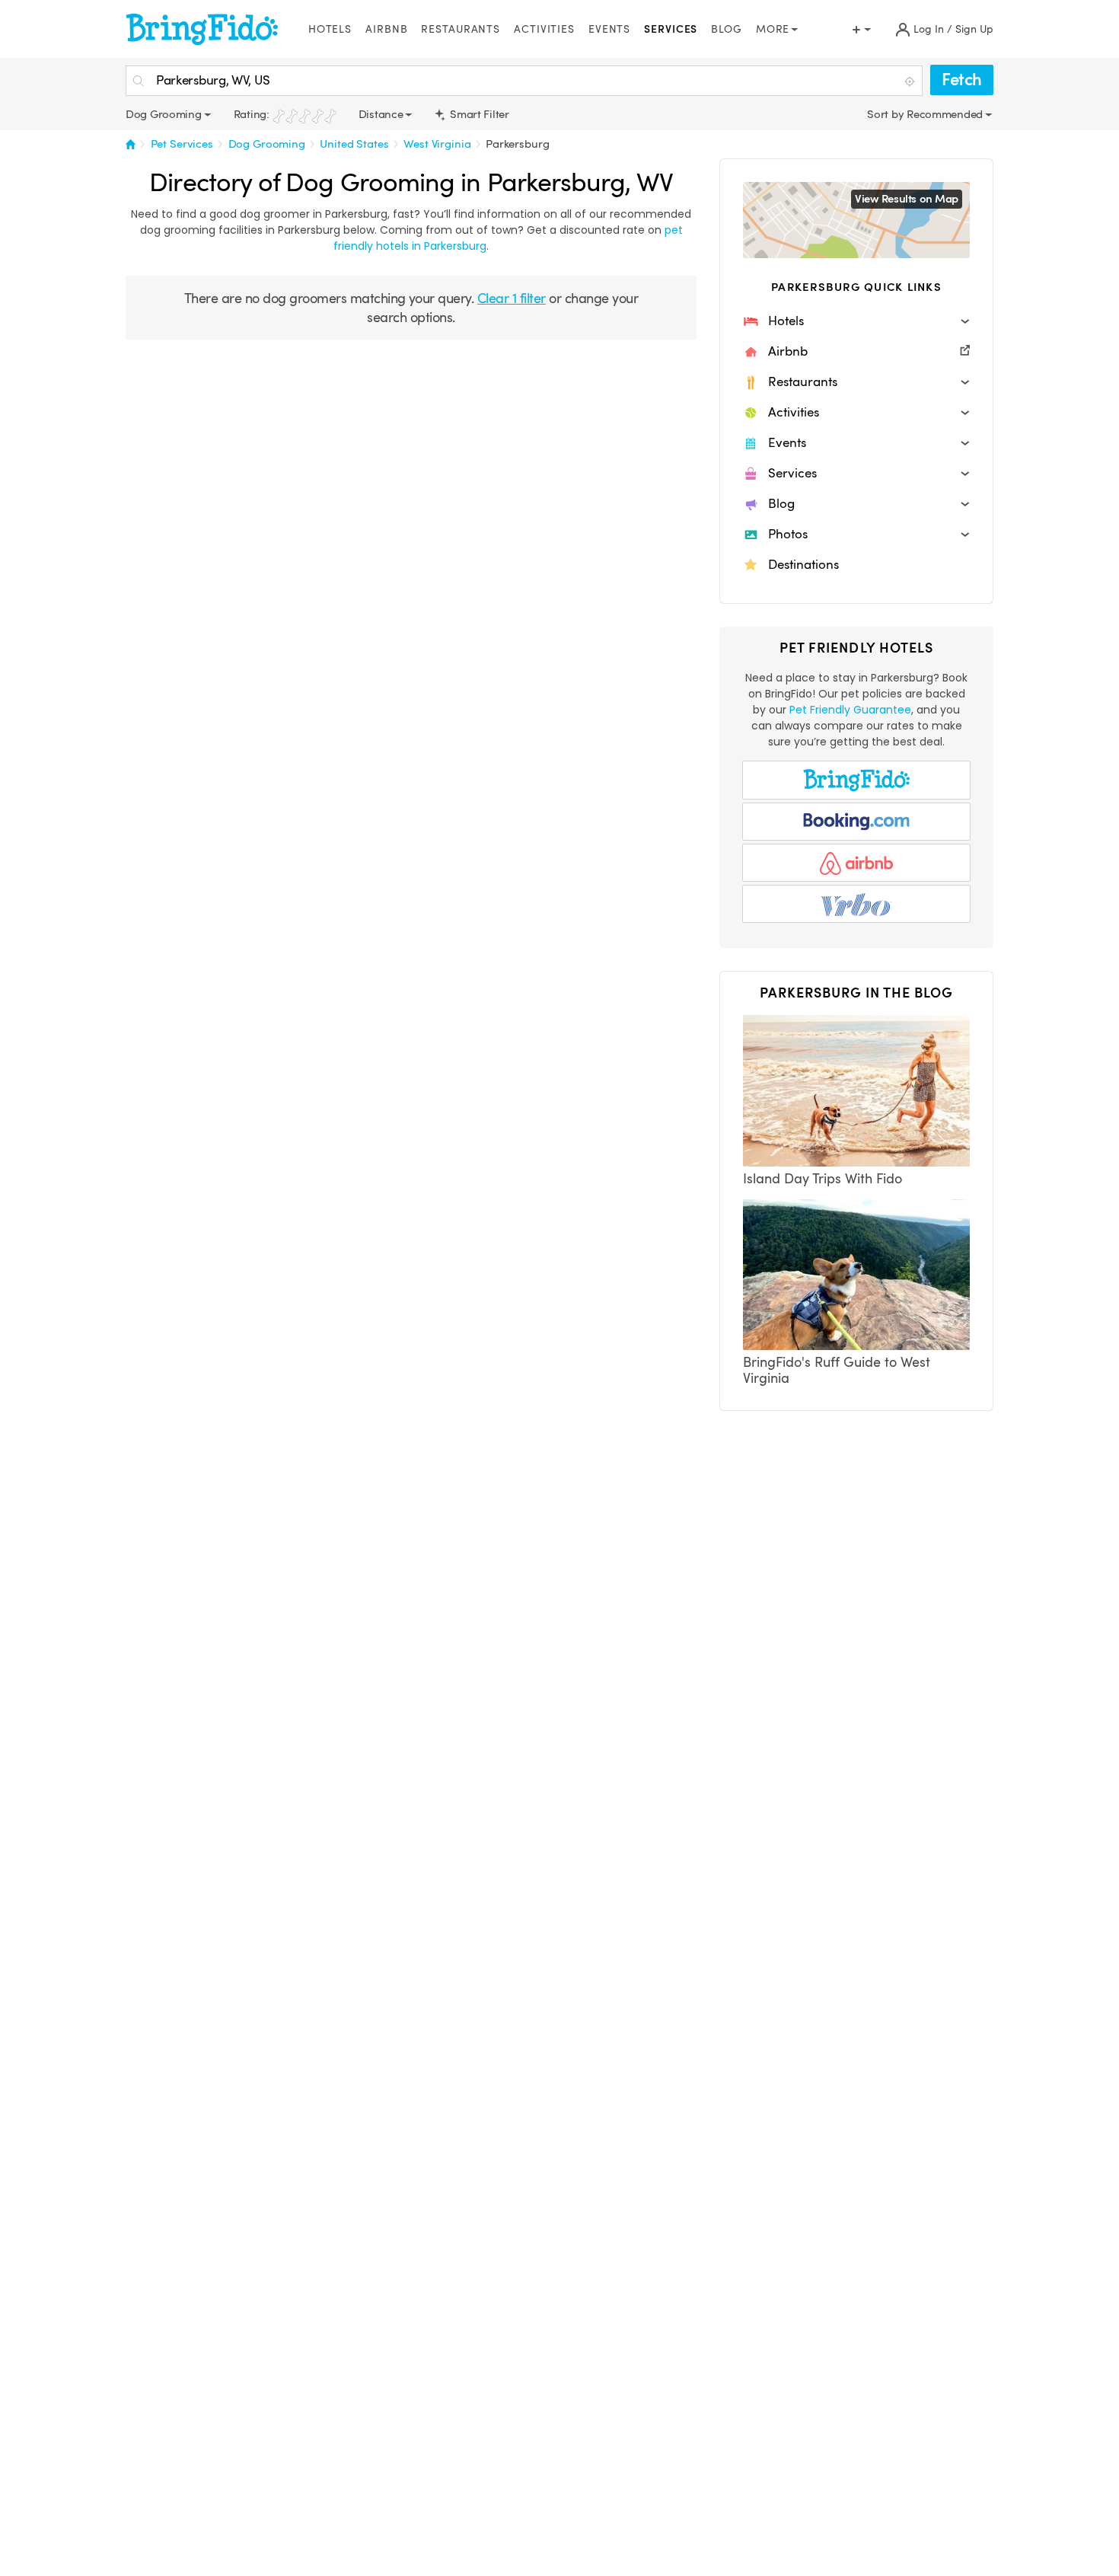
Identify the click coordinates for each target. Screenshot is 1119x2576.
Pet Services (182, 144)
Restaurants (461, 29)
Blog (727, 29)
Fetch (962, 80)
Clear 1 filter (512, 298)
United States (354, 144)
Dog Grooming (267, 144)
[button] (856, 321)
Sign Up (974, 29)
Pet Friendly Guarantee (850, 710)
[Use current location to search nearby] (911, 81)
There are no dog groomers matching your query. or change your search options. (411, 308)
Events (609, 29)
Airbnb (386, 29)
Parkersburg (517, 144)
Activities (544, 29)
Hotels (330, 29)
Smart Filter (478, 114)
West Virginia (437, 144)
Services (671, 29)
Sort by (887, 114)
